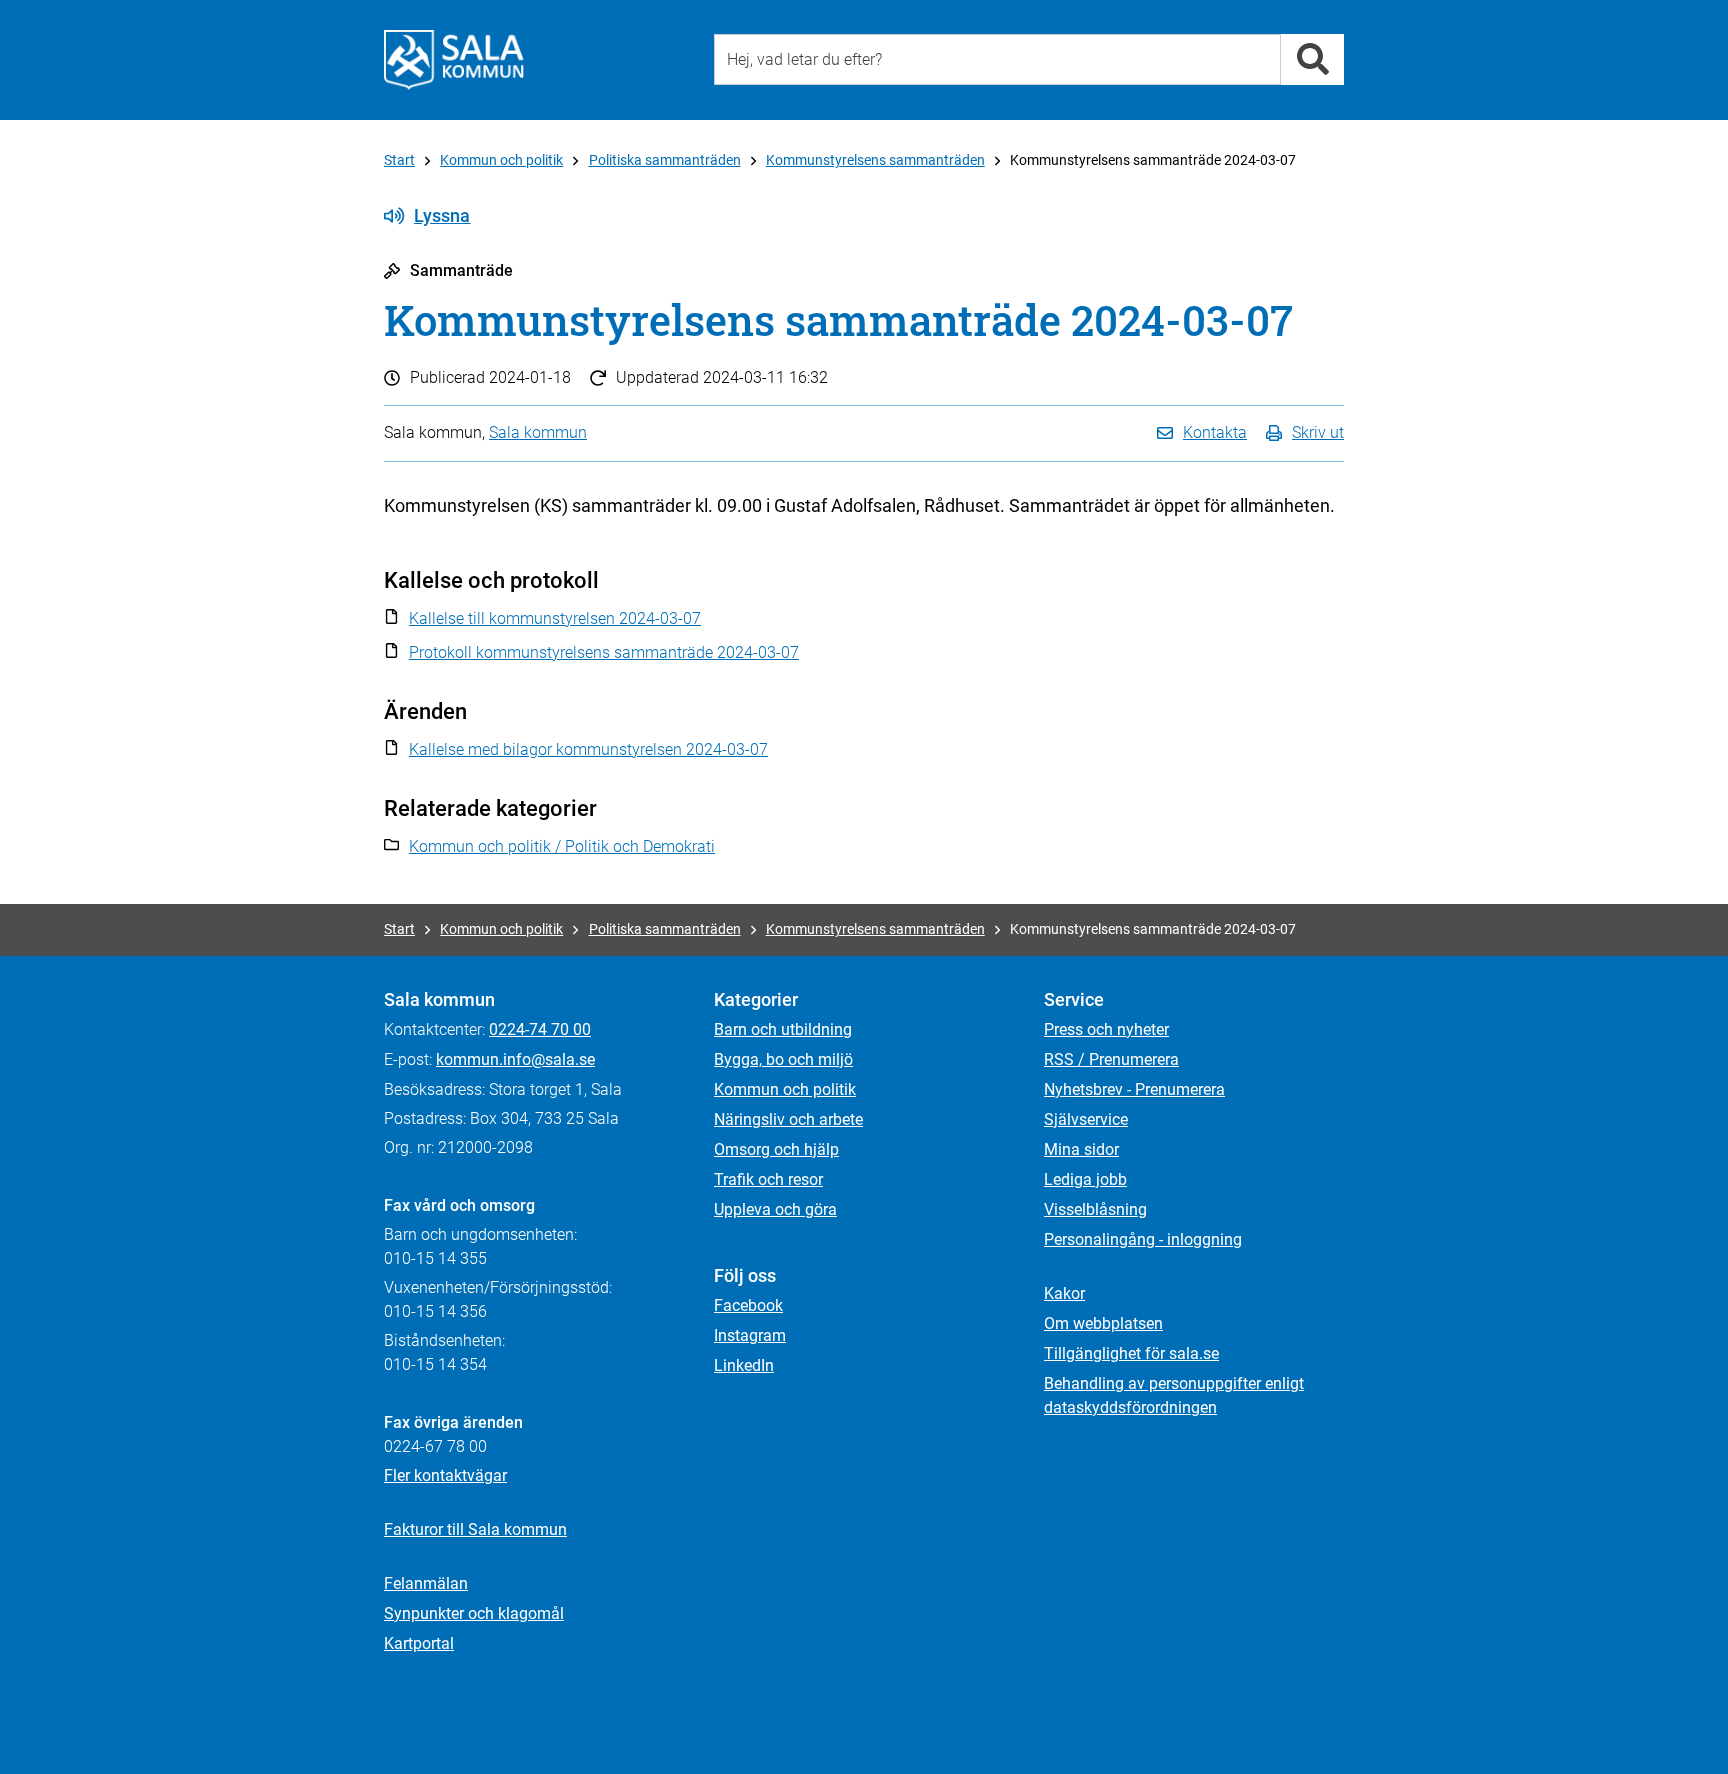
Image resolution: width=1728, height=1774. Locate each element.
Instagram (750, 1335)
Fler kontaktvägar (445, 1475)
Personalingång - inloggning (1143, 1239)
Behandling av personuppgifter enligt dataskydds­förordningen (1174, 1395)
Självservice (1086, 1119)
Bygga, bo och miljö (783, 1059)
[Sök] (1312, 59)
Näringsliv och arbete (788, 1119)
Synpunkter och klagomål (474, 1613)
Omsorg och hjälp (776, 1149)
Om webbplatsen (1103, 1323)
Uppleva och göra (775, 1209)
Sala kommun (538, 432)
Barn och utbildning (783, 1029)
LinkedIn (744, 1365)
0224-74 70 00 (540, 1029)
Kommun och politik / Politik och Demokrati (562, 846)
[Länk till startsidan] (454, 60)
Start (399, 160)
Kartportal (419, 1643)
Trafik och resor (768, 1179)
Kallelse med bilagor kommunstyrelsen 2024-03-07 (588, 749)
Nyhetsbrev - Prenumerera (1134, 1089)
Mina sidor (1081, 1149)
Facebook (748, 1305)
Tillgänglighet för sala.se (1131, 1353)
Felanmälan (426, 1583)
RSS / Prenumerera (1111, 1059)
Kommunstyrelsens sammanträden (875, 160)
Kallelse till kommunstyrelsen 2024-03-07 (555, 618)
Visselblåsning (1095, 1209)
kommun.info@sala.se (515, 1059)
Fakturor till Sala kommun (475, 1529)
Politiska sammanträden (665, 160)
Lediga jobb (1085, 1179)
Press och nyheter (1106, 1029)
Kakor (1064, 1293)
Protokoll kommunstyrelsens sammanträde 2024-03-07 (604, 652)
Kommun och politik (501, 160)
